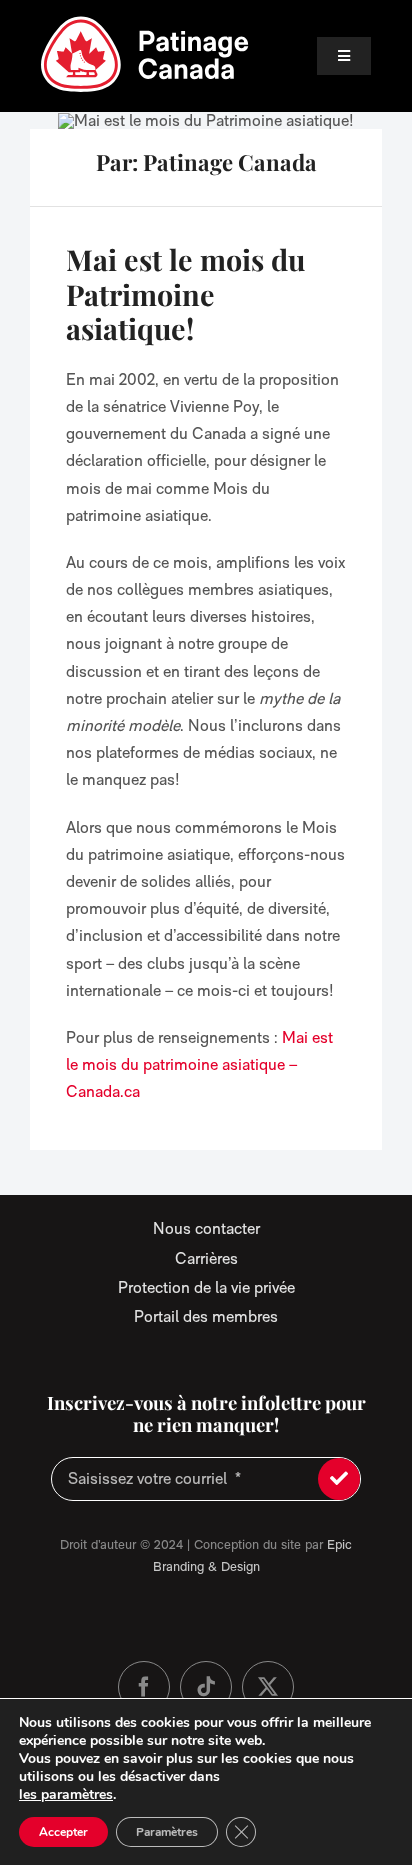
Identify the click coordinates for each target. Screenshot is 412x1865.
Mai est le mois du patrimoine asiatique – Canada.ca (199, 1064)
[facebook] (144, 1687)
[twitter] (268, 1687)
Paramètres (167, 1832)
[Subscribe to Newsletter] (339, 1479)
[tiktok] (206, 1687)
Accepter (63, 1832)
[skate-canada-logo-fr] (145, 22)
